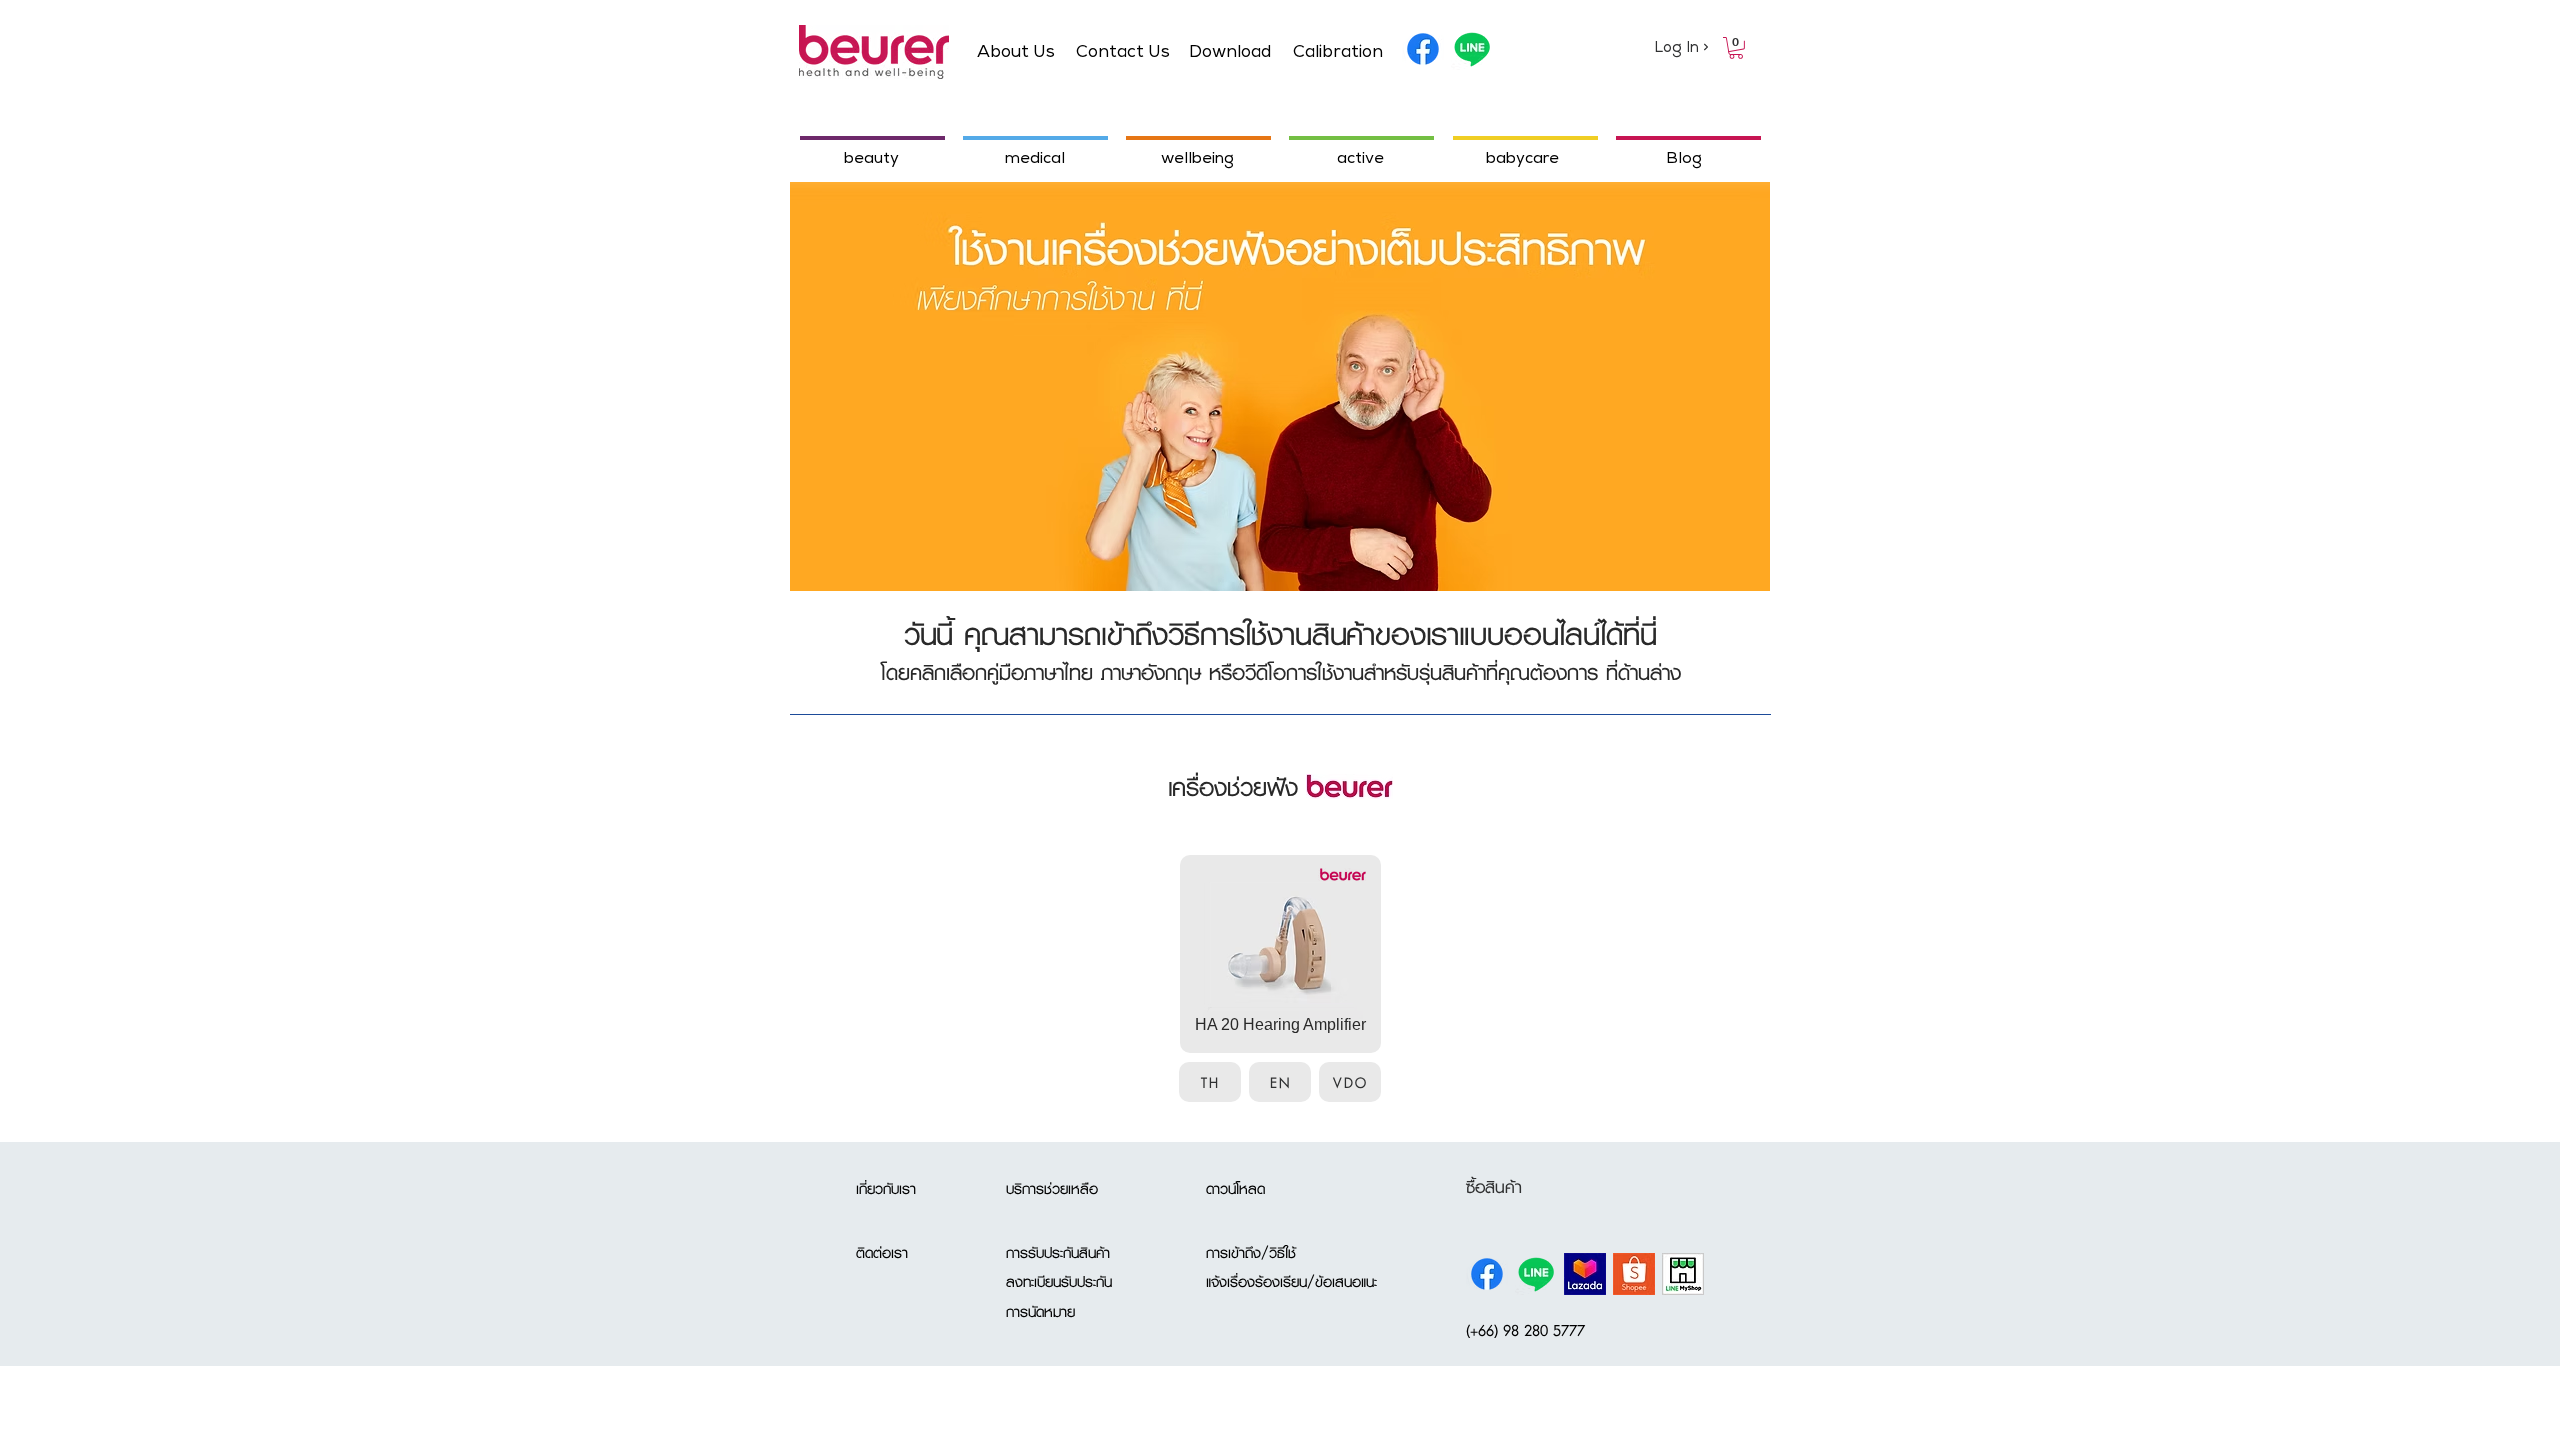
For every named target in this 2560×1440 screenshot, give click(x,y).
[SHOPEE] (1634, 1274)
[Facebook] (1423, 49)
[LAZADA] (1585, 1274)
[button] (1736, 48)
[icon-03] (1683, 1274)
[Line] (1472, 49)
